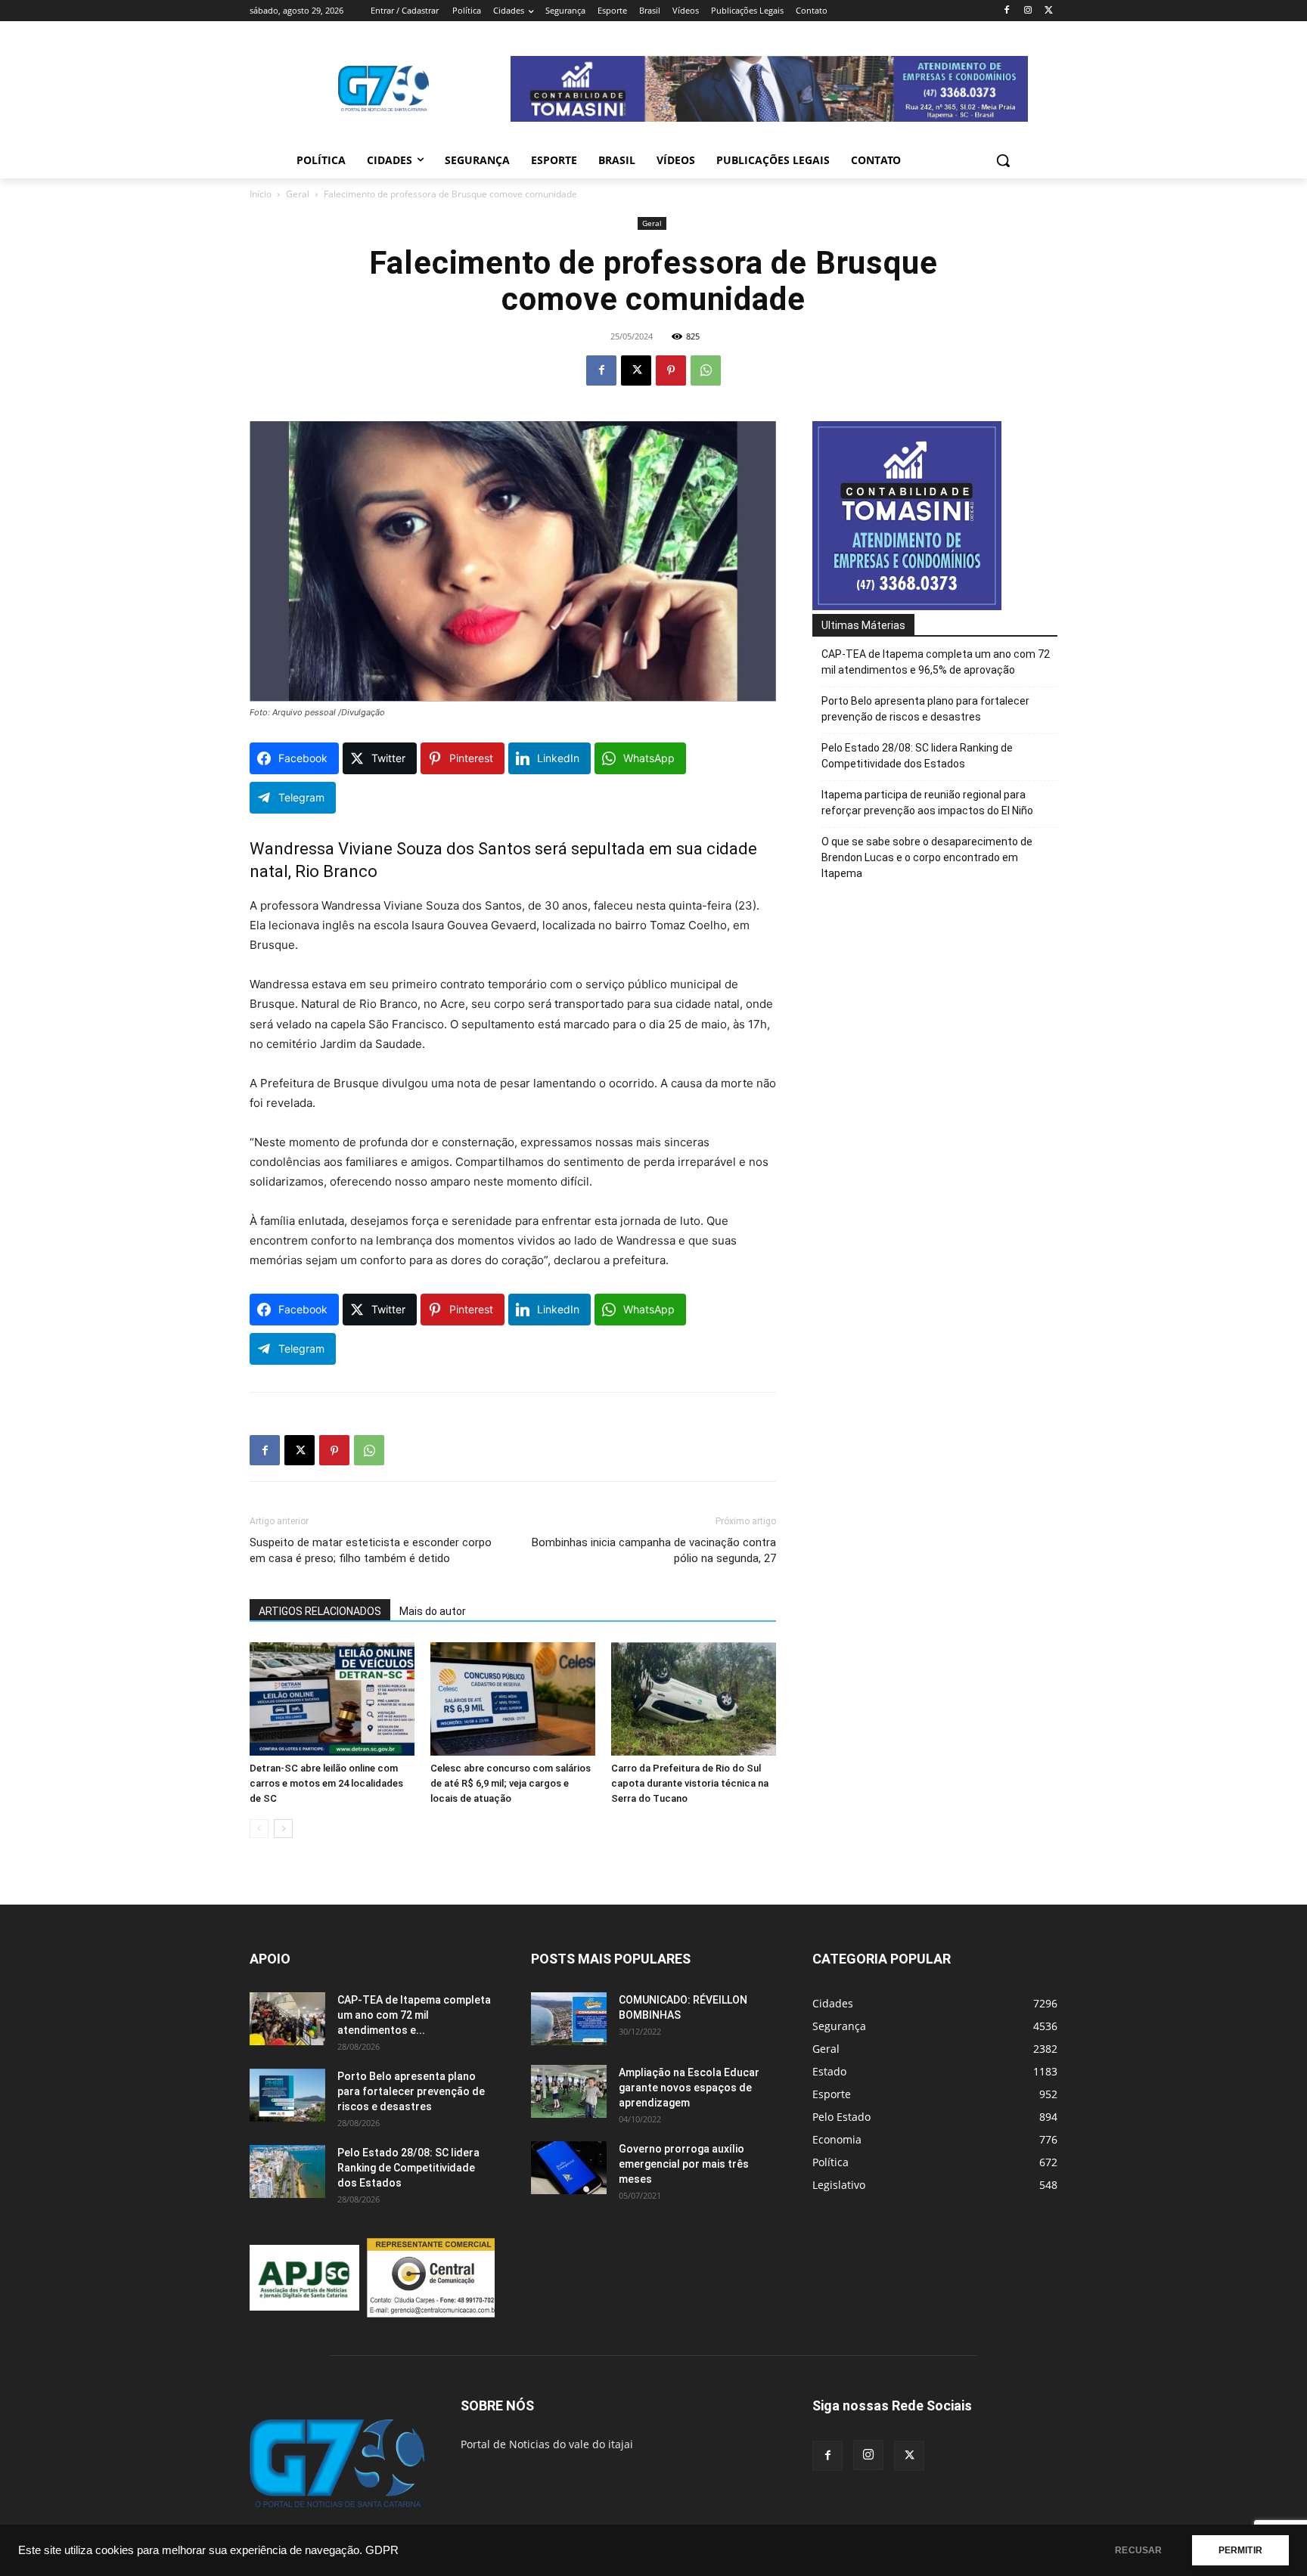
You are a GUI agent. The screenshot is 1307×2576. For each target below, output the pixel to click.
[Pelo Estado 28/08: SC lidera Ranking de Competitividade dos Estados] (287, 2171)
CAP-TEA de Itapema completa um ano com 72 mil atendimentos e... (414, 2015)
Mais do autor (433, 1611)
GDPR (382, 2550)
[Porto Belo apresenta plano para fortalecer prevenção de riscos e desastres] (287, 2095)
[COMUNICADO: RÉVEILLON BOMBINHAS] (569, 2019)
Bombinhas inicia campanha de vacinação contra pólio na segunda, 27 (654, 1550)
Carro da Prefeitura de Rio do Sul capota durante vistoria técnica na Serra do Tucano (690, 1783)
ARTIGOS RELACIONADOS (320, 1611)
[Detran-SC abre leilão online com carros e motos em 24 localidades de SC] (332, 1699)
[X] (1049, 11)
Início (261, 194)
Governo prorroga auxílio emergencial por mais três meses (684, 2164)
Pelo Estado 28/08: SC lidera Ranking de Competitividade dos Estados (917, 756)
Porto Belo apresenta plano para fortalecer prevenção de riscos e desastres (925, 709)
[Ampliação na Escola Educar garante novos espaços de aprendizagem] (569, 2091)
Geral (298, 194)
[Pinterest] (671, 370)
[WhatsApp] (706, 370)
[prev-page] (259, 1829)
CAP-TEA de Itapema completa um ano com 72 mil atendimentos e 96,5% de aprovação (936, 662)
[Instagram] (1028, 11)
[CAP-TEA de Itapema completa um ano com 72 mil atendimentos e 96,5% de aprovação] (287, 2019)
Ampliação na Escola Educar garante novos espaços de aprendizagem (689, 2088)
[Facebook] (1007, 11)
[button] (1003, 160)
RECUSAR (1138, 2550)
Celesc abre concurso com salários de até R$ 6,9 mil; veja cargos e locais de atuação (511, 1783)
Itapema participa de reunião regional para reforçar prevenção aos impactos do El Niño (927, 803)
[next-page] (283, 1829)
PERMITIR (1240, 2550)
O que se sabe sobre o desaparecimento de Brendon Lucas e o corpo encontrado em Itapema (927, 857)
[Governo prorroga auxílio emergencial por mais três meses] (569, 2168)
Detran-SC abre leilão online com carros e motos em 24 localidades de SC (326, 1783)
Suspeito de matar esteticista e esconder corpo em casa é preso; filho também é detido (371, 1550)
